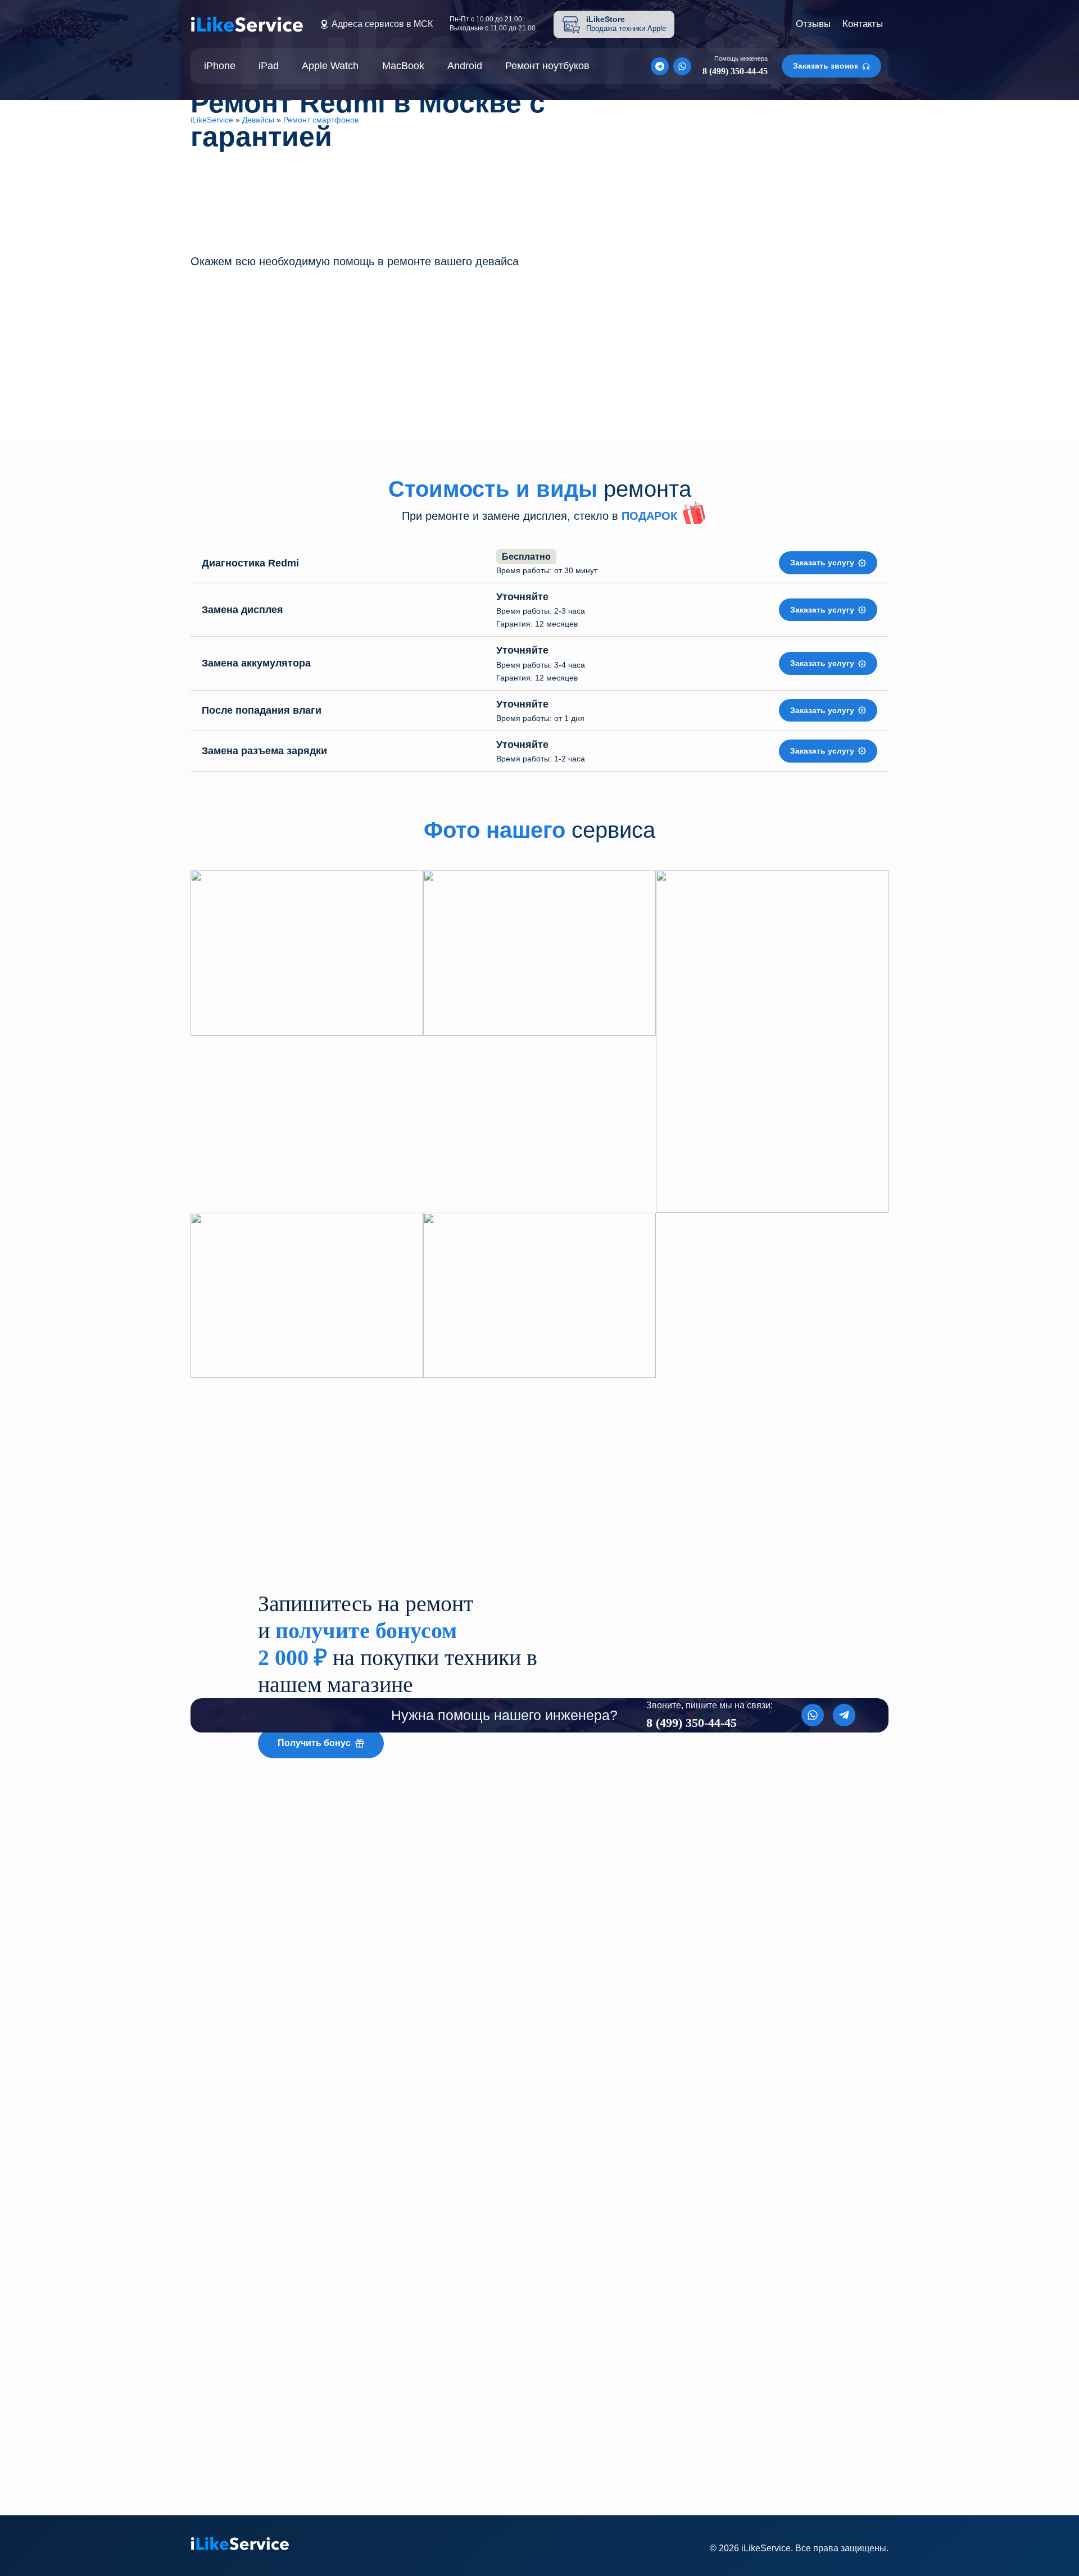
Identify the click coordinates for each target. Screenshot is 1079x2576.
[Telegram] (660, 66)
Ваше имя (398, 2344)
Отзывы (813, 24)
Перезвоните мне (398, 378)
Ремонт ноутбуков (547, 66)
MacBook (403, 66)
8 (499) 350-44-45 (271, 2469)
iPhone (220, 66)
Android (465, 66)
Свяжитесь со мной (441, 2471)
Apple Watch (330, 66)
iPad (269, 66)
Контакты (863, 24)
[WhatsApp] (682, 66)
